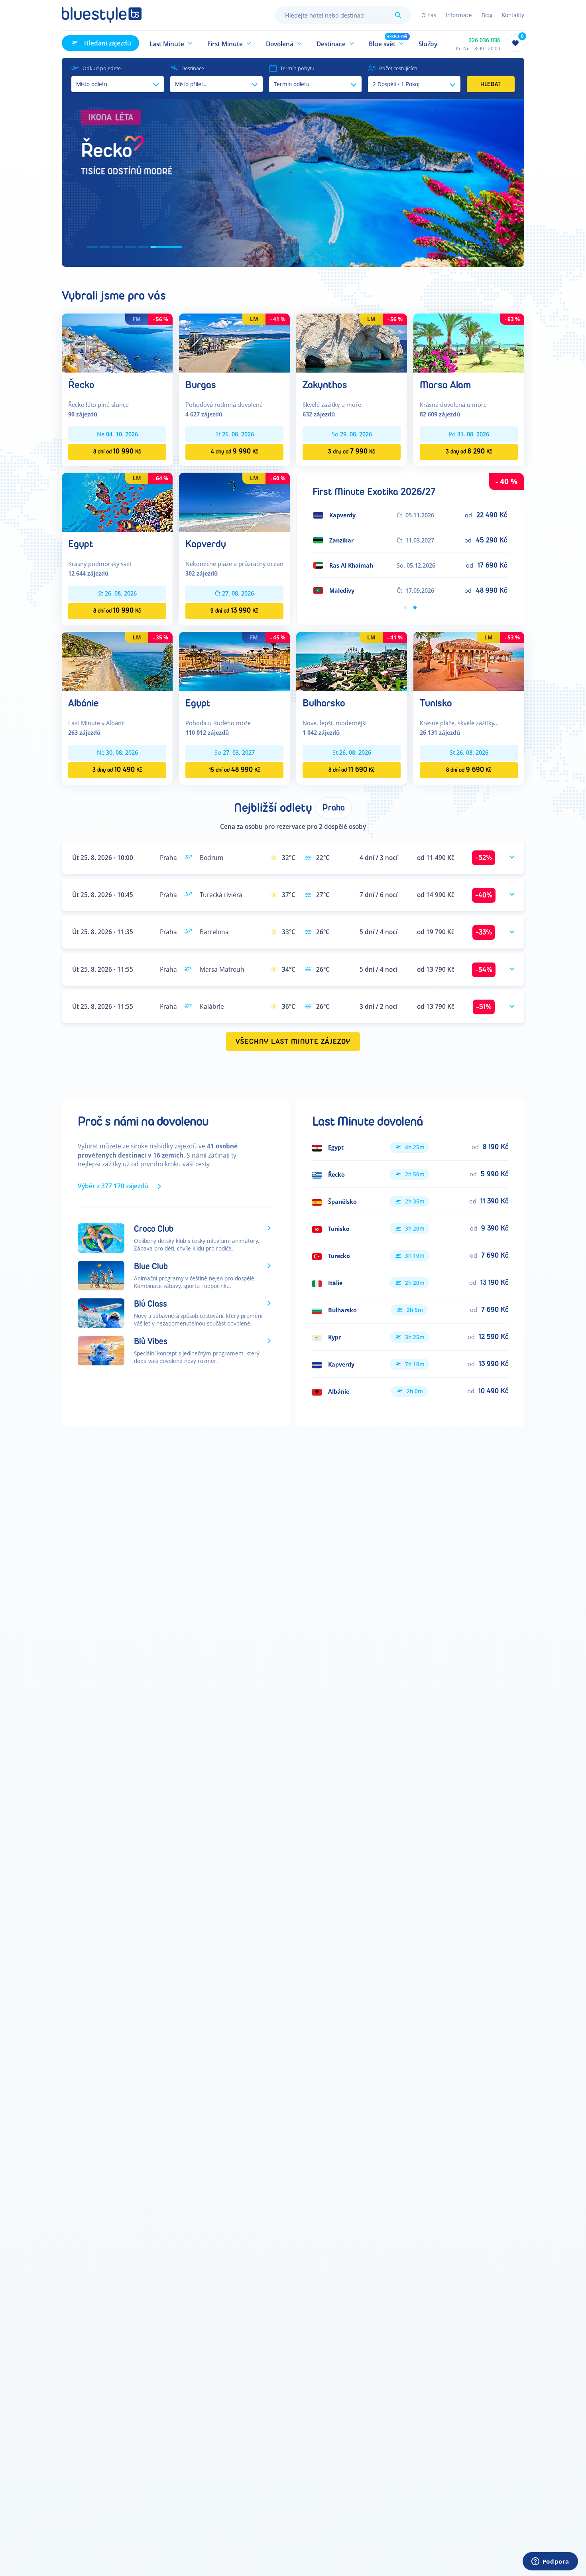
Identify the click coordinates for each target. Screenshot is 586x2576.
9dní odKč (234, 610)
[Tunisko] (469, 661)
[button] (171, 43)
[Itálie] (410, 1283)
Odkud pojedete (102, 68)
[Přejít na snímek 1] (92, 247)
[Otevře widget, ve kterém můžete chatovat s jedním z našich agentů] (550, 2562)
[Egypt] (117, 502)
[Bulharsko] (352, 661)
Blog (487, 15)
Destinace (193, 68)
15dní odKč (235, 770)
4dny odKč (235, 451)
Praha (334, 808)
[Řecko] (117, 342)
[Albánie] (117, 661)
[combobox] (343, 15)
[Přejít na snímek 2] (105, 247)
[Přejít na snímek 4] (130, 247)
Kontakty (513, 15)
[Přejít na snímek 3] (118, 247)
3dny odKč (352, 451)
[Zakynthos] (352, 342)
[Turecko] (410, 1256)
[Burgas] (234, 342)
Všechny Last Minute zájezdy (293, 1042)
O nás (429, 15)
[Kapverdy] (234, 502)
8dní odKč (117, 451)
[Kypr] (410, 1337)
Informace (459, 15)
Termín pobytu (297, 68)
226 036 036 (484, 40)
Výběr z (113, 1186)
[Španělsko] (410, 1201)
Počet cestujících (398, 68)
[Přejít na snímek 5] (143, 247)
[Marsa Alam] (469, 342)
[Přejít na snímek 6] (166, 247)
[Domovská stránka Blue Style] (102, 15)
